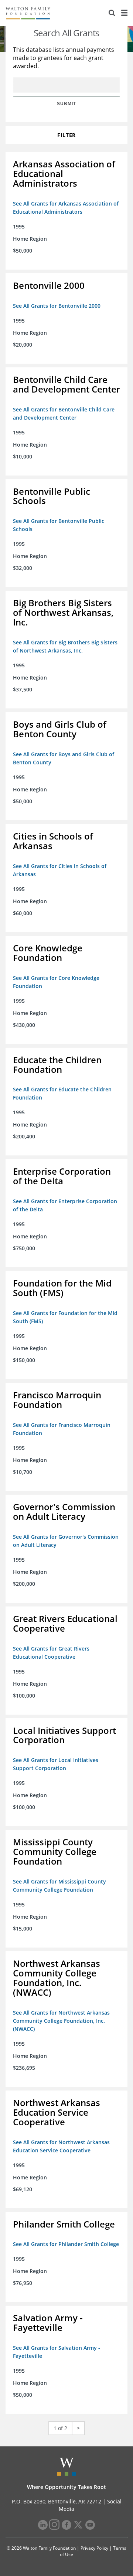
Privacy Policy (94, 2548)
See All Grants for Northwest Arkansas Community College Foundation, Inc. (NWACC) (61, 2021)
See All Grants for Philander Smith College (66, 2244)
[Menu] (124, 13)
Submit (66, 104)
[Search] (112, 13)
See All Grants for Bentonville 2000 (57, 306)
